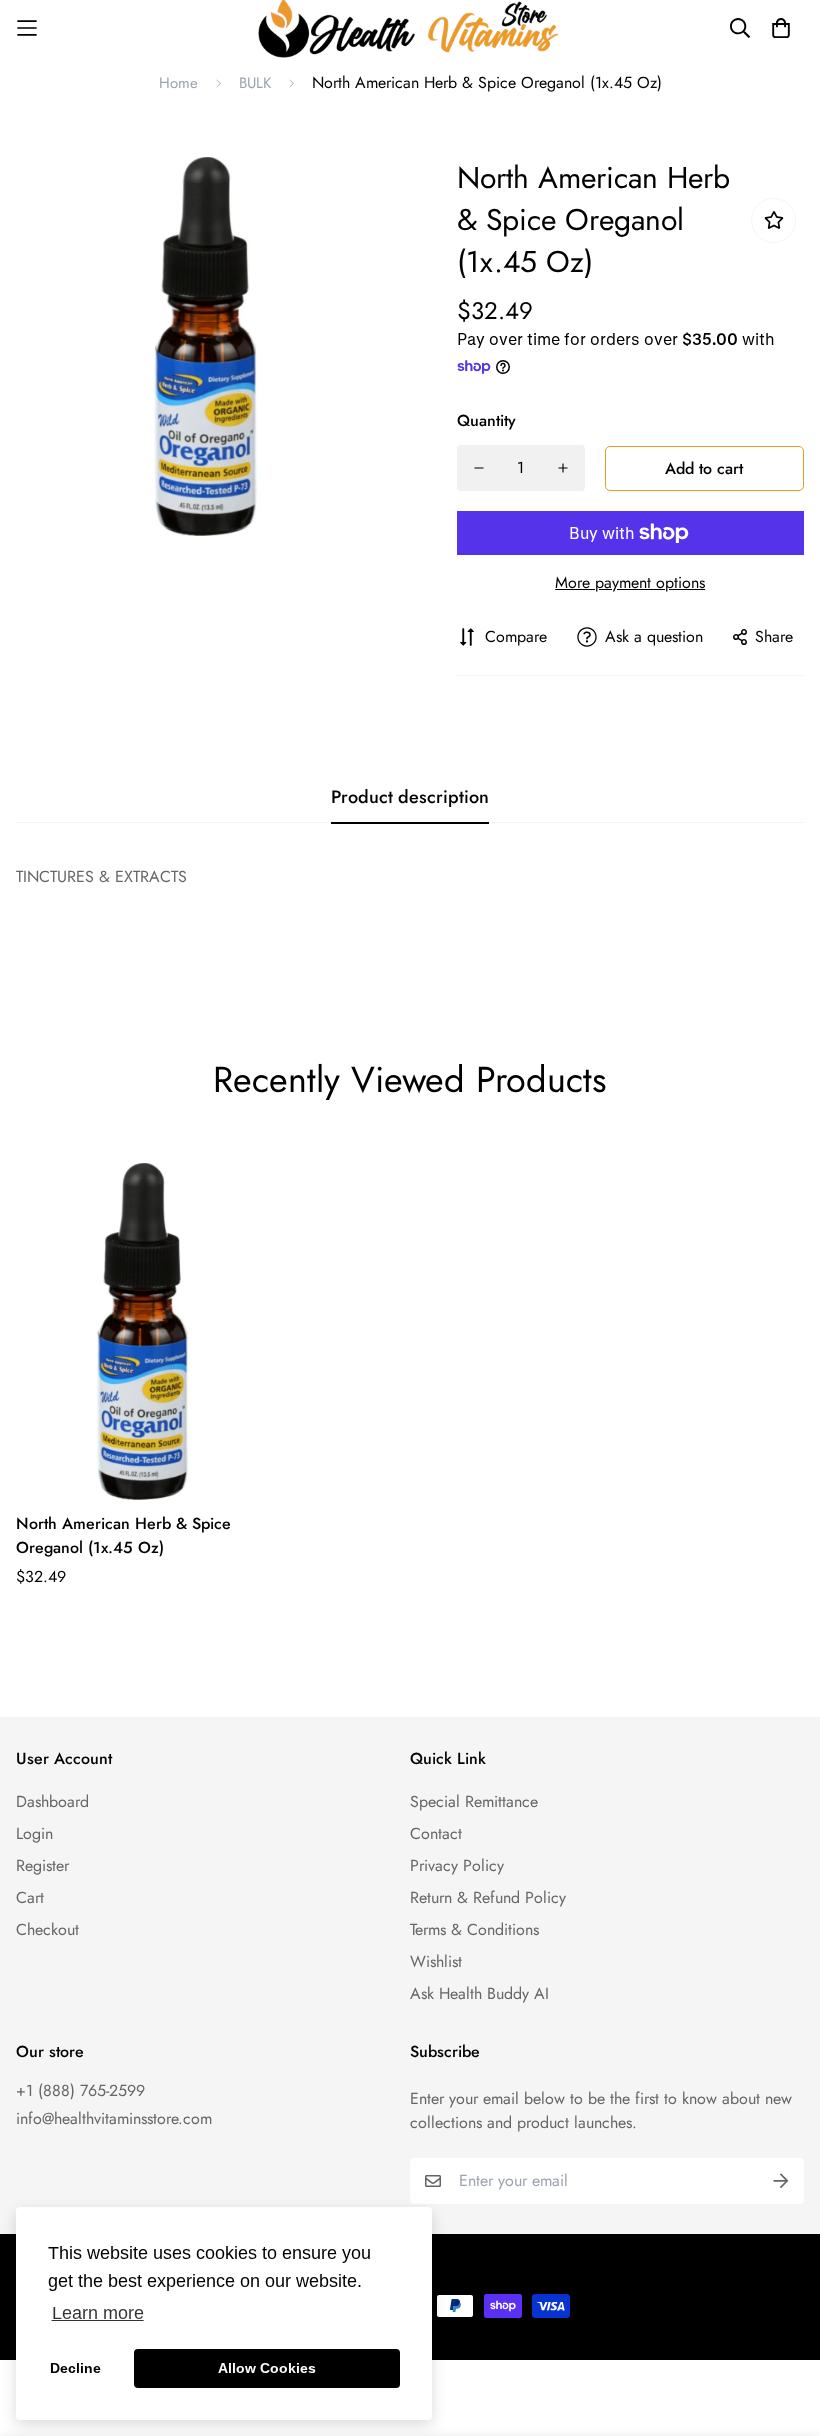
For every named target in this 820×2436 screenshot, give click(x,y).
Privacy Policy (457, 1865)
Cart (30, 1897)
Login (34, 1833)
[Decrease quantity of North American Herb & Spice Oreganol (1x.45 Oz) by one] (479, 468)
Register (42, 1865)
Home (178, 83)
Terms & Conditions (474, 1929)
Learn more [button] (98, 2313)
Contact (436, 1833)
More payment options (630, 582)
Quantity (486, 420)
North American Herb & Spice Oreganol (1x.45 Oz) (123, 1535)
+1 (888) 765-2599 (80, 2090)
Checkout (47, 1929)
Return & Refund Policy (488, 1897)
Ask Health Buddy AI (479, 1993)
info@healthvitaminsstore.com (114, 2118)
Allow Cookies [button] (267, 2368)
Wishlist (436, 1961)
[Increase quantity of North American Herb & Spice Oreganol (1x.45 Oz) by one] (563, 468)
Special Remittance (474, 1801)
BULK (255, 83)
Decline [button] (75, 2368)
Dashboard (52, 1801)
